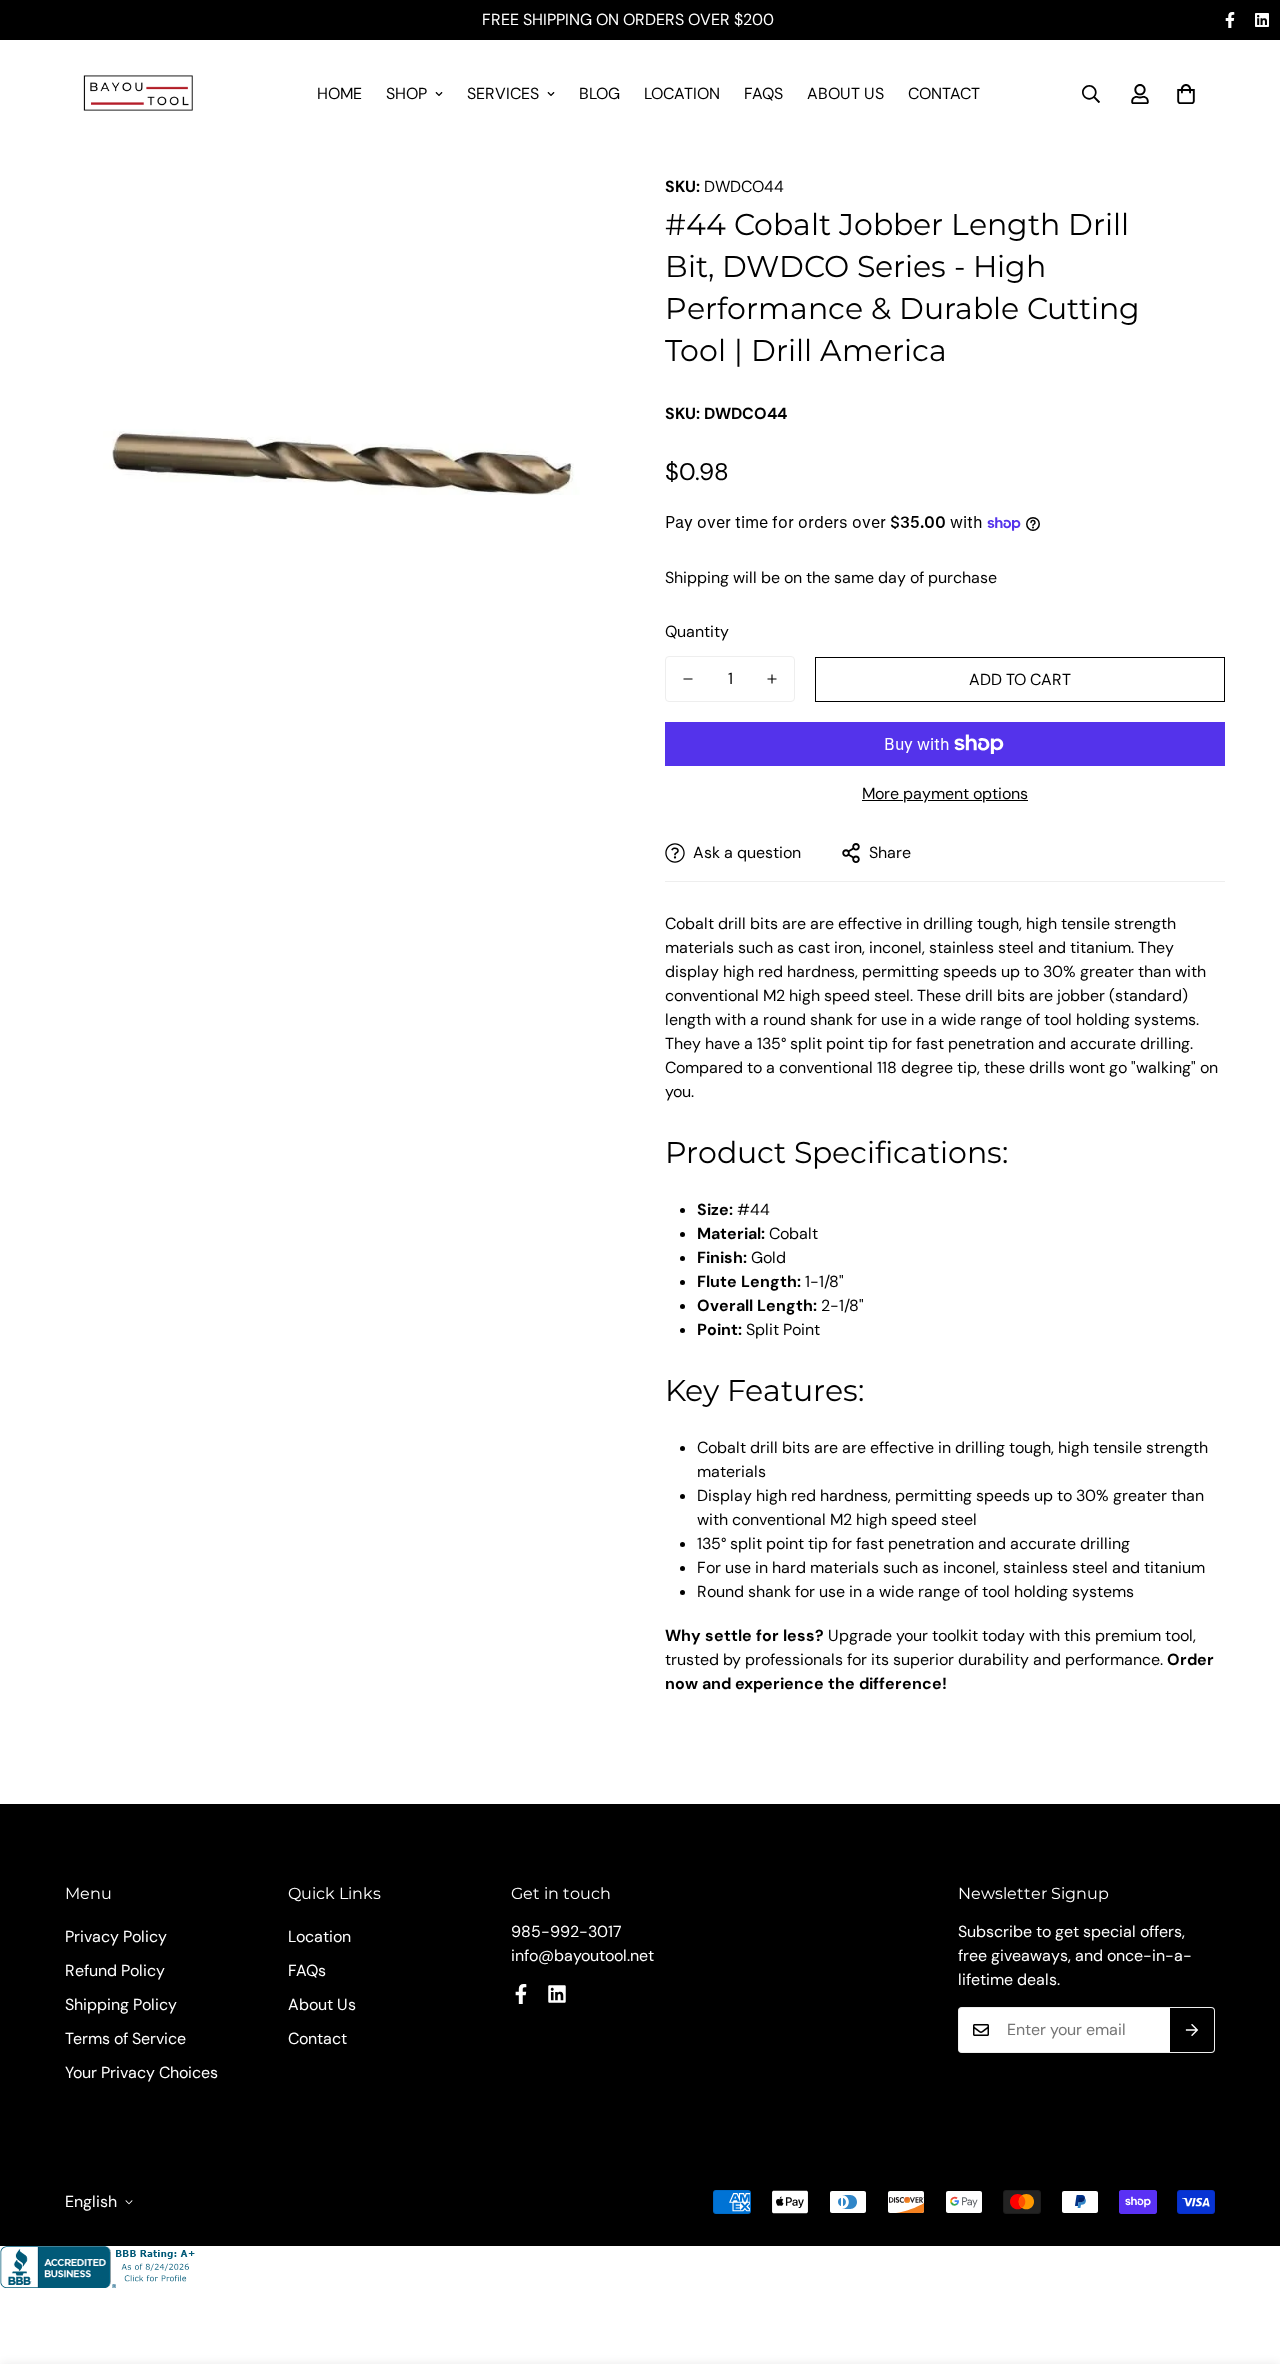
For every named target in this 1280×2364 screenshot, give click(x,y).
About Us (845, 93)
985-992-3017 (566, 1931)
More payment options (945, 793)
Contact (944, 93)
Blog (599, 93)
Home (339, 93)
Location (682, 93)
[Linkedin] (1262, 20)
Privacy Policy (116, 1936)
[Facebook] (1230, 20)
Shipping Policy (121, 2004)
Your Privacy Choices (141, 2072)
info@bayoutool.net (582, 1955)
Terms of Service (125, 2038)
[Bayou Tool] (140, 94)
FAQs (763, 93)
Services (503, 93)
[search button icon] (1091, 94)
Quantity (697, 631)
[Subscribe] (1192, 2030)
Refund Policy (115, 1970)
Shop (406, 93)
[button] (1186, 94)
